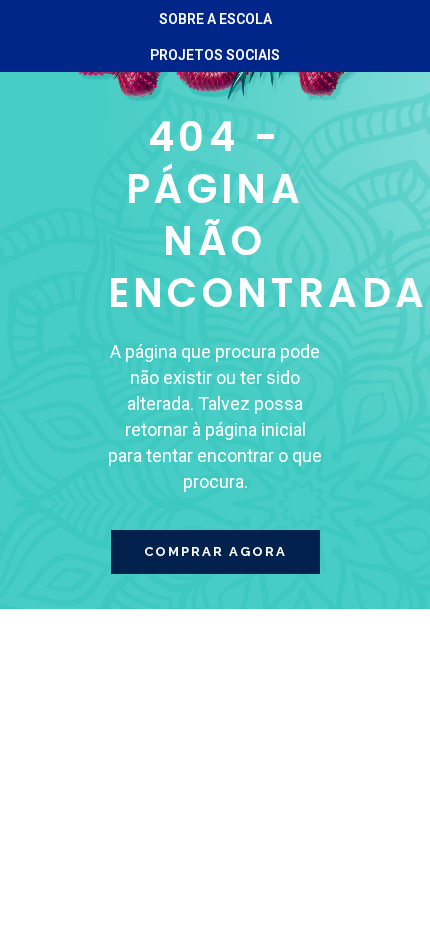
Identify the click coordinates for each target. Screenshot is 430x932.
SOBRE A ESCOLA (215, 19)
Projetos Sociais (215, 55)
